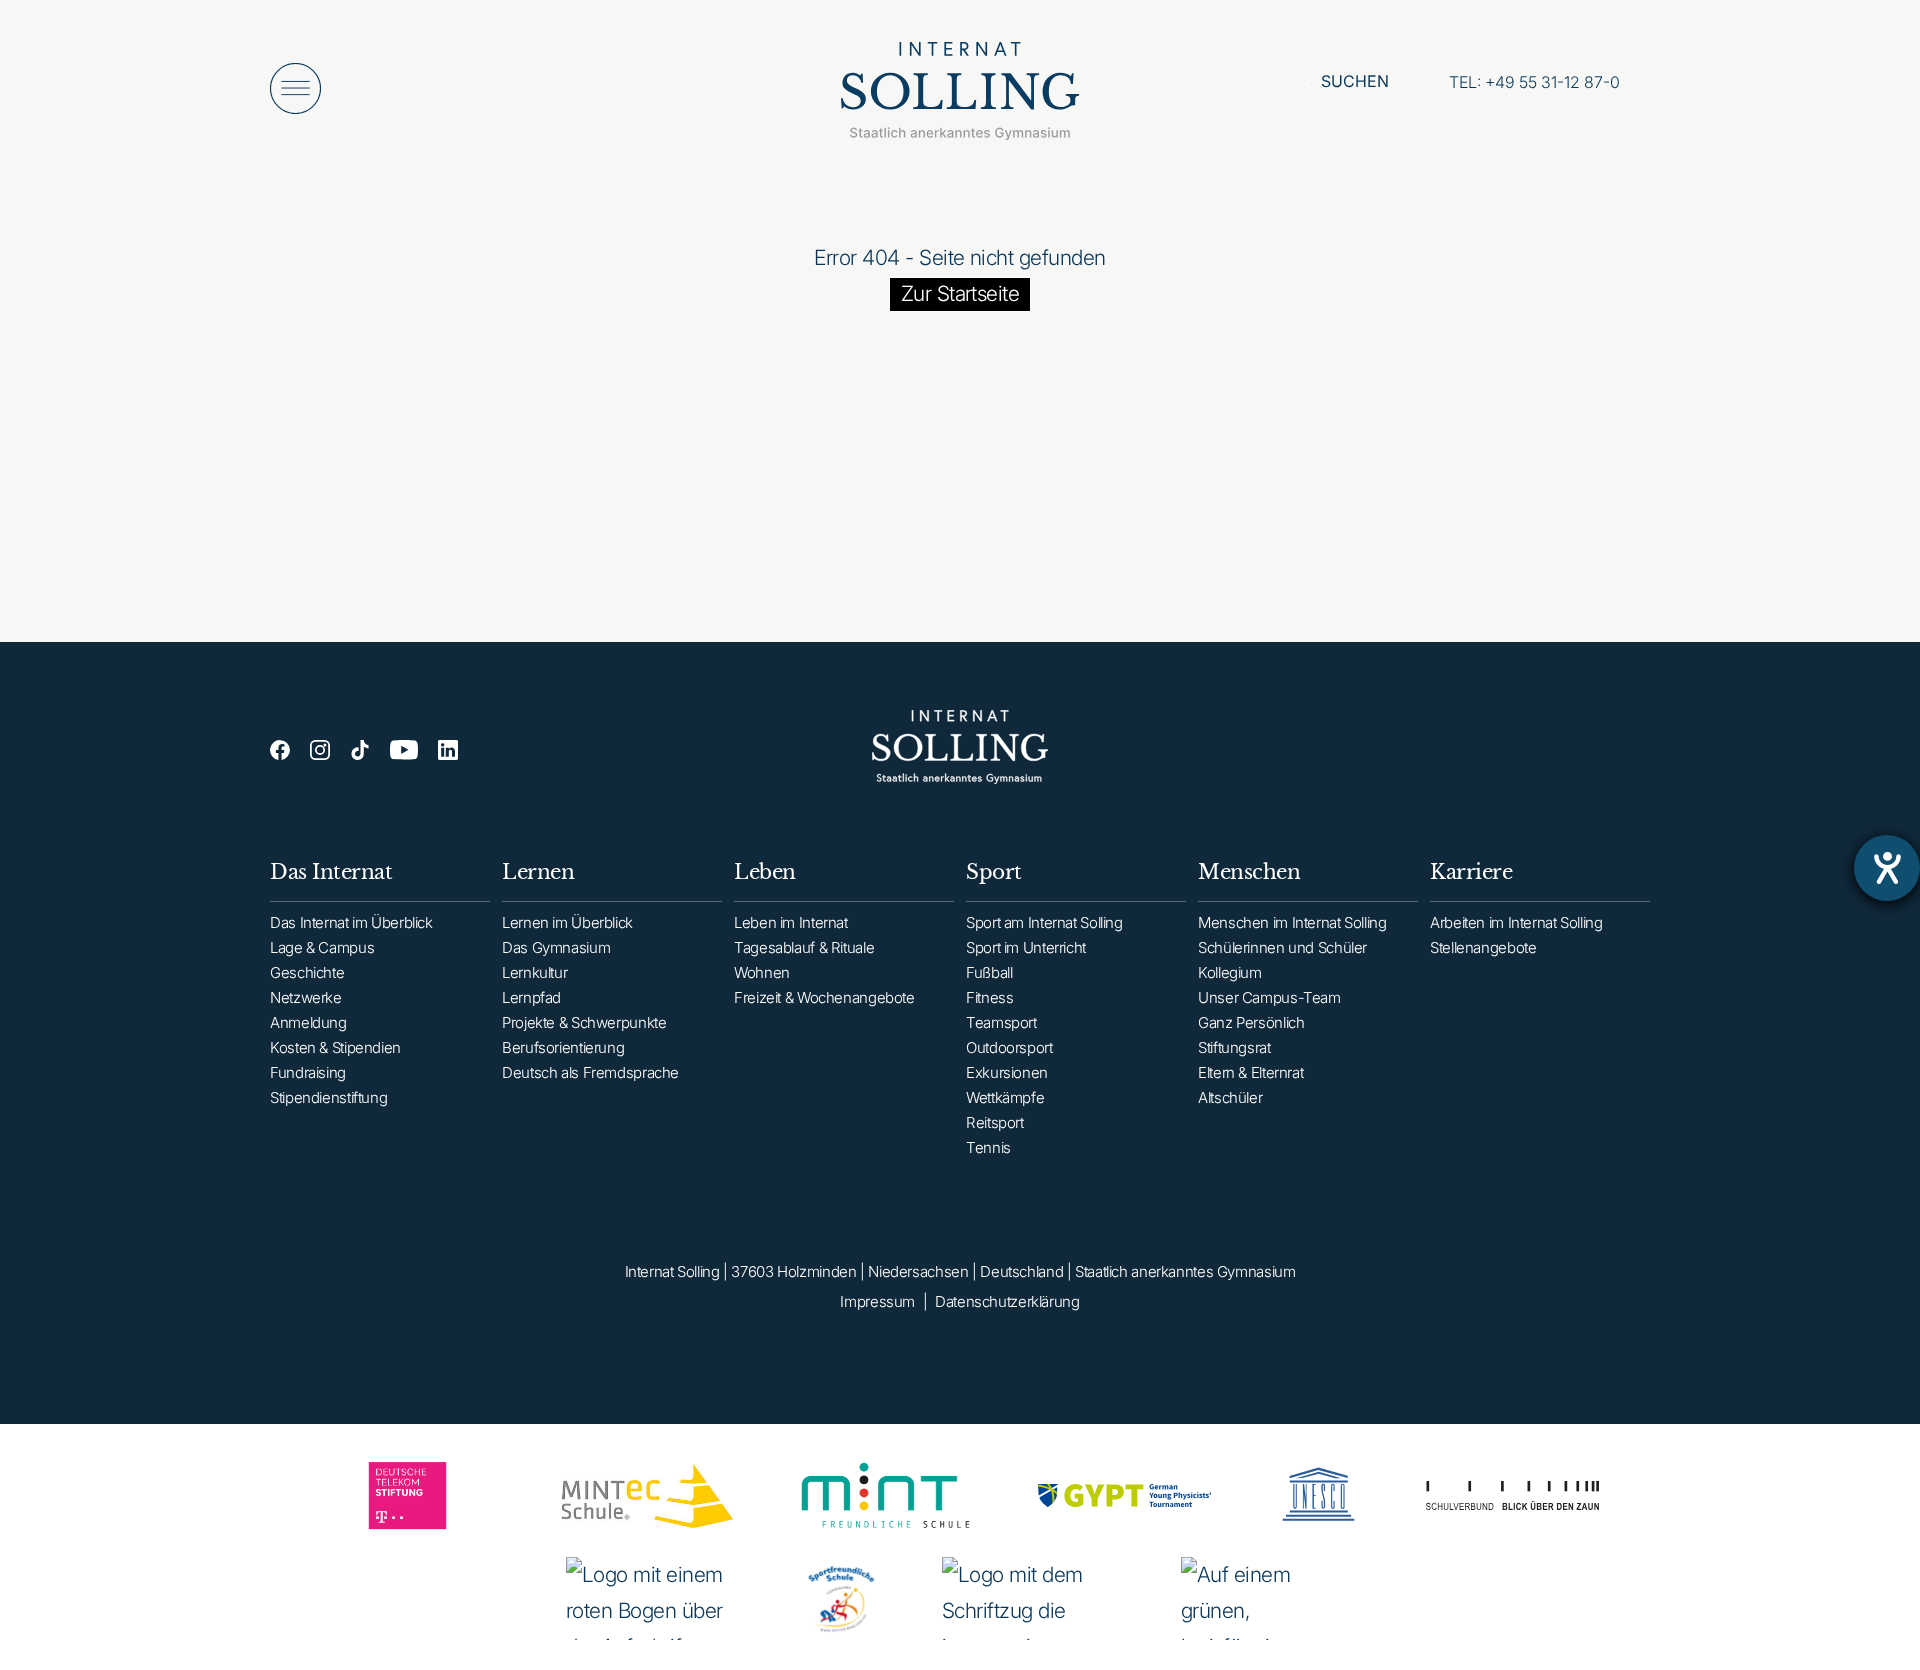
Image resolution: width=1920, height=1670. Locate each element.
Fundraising (308, 1072)
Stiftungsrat (1234, 1047)
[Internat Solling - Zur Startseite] (960, 96)
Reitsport (995, 1122)
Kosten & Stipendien (335, 1047)
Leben (765, 872)
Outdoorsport (1009, 1047)
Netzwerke (306, 997)
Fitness (989, 997)
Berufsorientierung (563, 1047)
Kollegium (1230, 972)
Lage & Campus (322, 947)
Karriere (1471, 872)
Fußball (989, 972)
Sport (994, 872)
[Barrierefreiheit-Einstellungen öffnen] (1887, 868)
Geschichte (307, 972)
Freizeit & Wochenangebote (824, 997)
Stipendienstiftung (328, 1097)
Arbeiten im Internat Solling (1516, 922)
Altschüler (1230, 1097)
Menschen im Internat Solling (1292, 922)
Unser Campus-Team (1269, 997)
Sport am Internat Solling (1044, 922)
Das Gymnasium (556, 947)
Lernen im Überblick (567, 922)
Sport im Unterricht (1026, 947)
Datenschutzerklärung (1007, 1301)
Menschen (1249, 872)
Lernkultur (534, 972)
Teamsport (1001, 1022)
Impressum (877, 1301)
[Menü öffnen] (295, 88)
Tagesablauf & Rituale (804, 947)
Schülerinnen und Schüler (1282, 947)
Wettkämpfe (1005, 1097)
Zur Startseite (960, 293)
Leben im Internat (791, 922)
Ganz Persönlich (1251, 1022)
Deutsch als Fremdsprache (590, 1072)
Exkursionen (1007, 1072)
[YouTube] (404, 750)
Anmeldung (308, 1022)
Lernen (538, 872)
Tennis (988, 1147)
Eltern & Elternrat (1250, 1072)
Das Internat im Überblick (351, 922)
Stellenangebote (1483, 947)
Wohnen (762, 972)
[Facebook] (280, 750)
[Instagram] (320, 750)
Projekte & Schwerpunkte (584, 1022)
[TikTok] (360, 750)
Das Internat (331, 872)
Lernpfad (531, 997)
